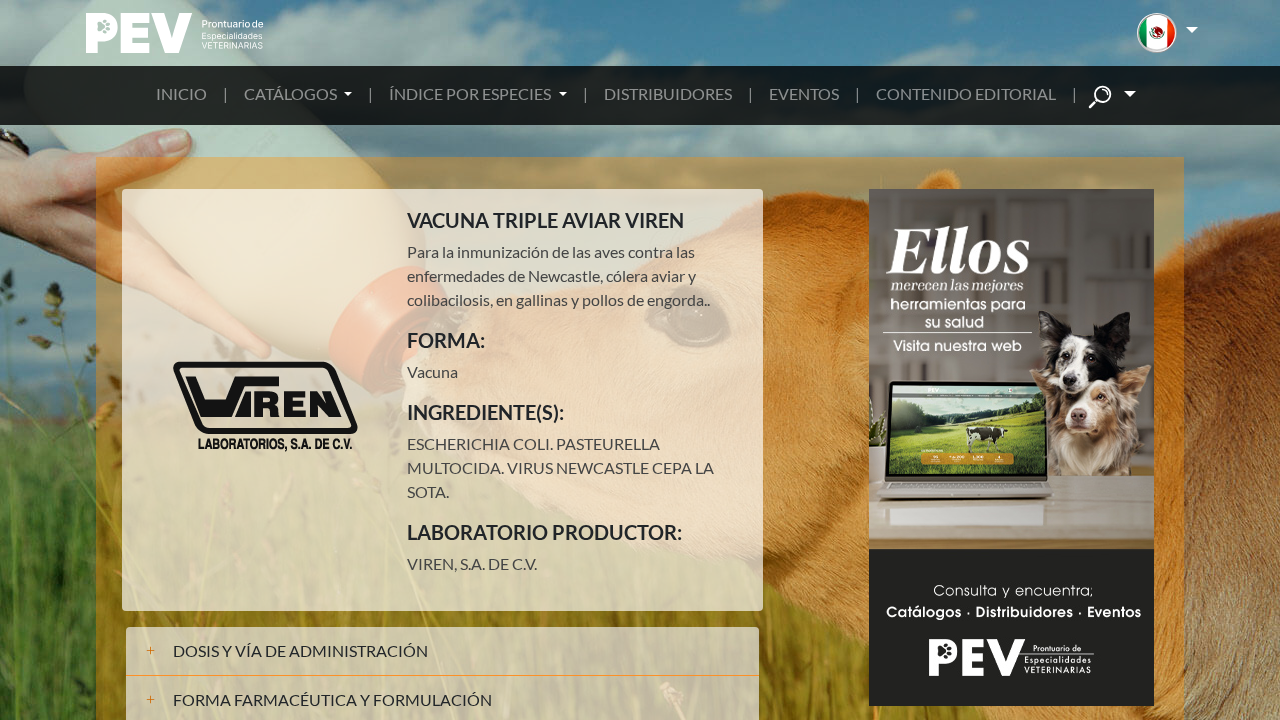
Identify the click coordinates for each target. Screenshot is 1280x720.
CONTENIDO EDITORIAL (966, 93)
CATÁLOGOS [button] (292, 93)
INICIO (181, 93)
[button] (1167, 33)
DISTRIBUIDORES (668, 93)
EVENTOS (804, 93)
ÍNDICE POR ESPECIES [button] (471, 93)
